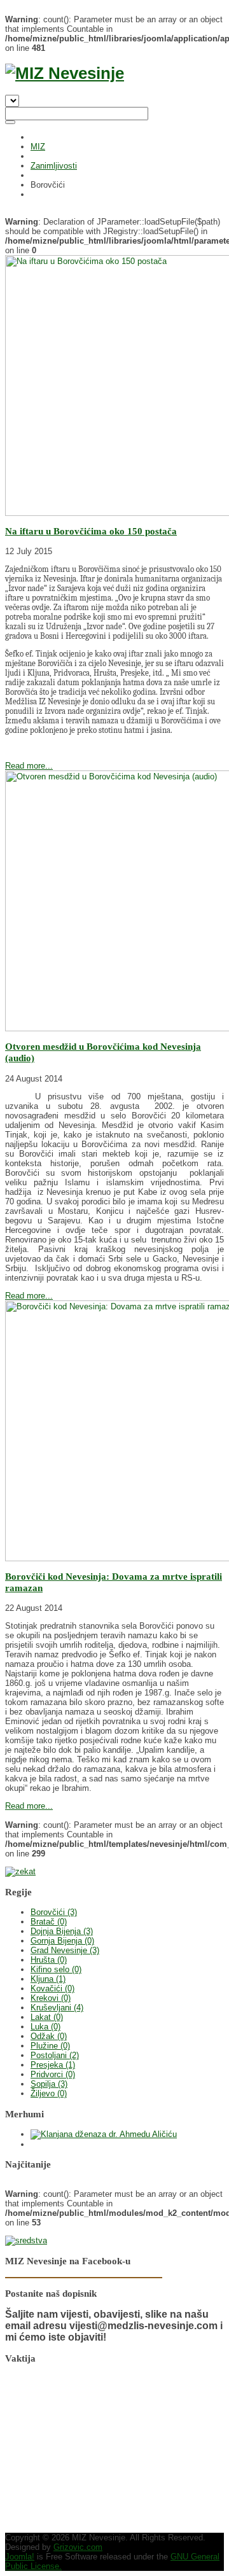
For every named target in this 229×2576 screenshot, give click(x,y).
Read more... (29, 766)
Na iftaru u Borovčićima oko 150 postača (91, 531)
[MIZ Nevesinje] (65, 73)
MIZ (38, 147)
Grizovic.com (78, 2547)
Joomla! (20, 2557)
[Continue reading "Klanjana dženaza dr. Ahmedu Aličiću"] (104, 2134)
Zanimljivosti (54, 166)
